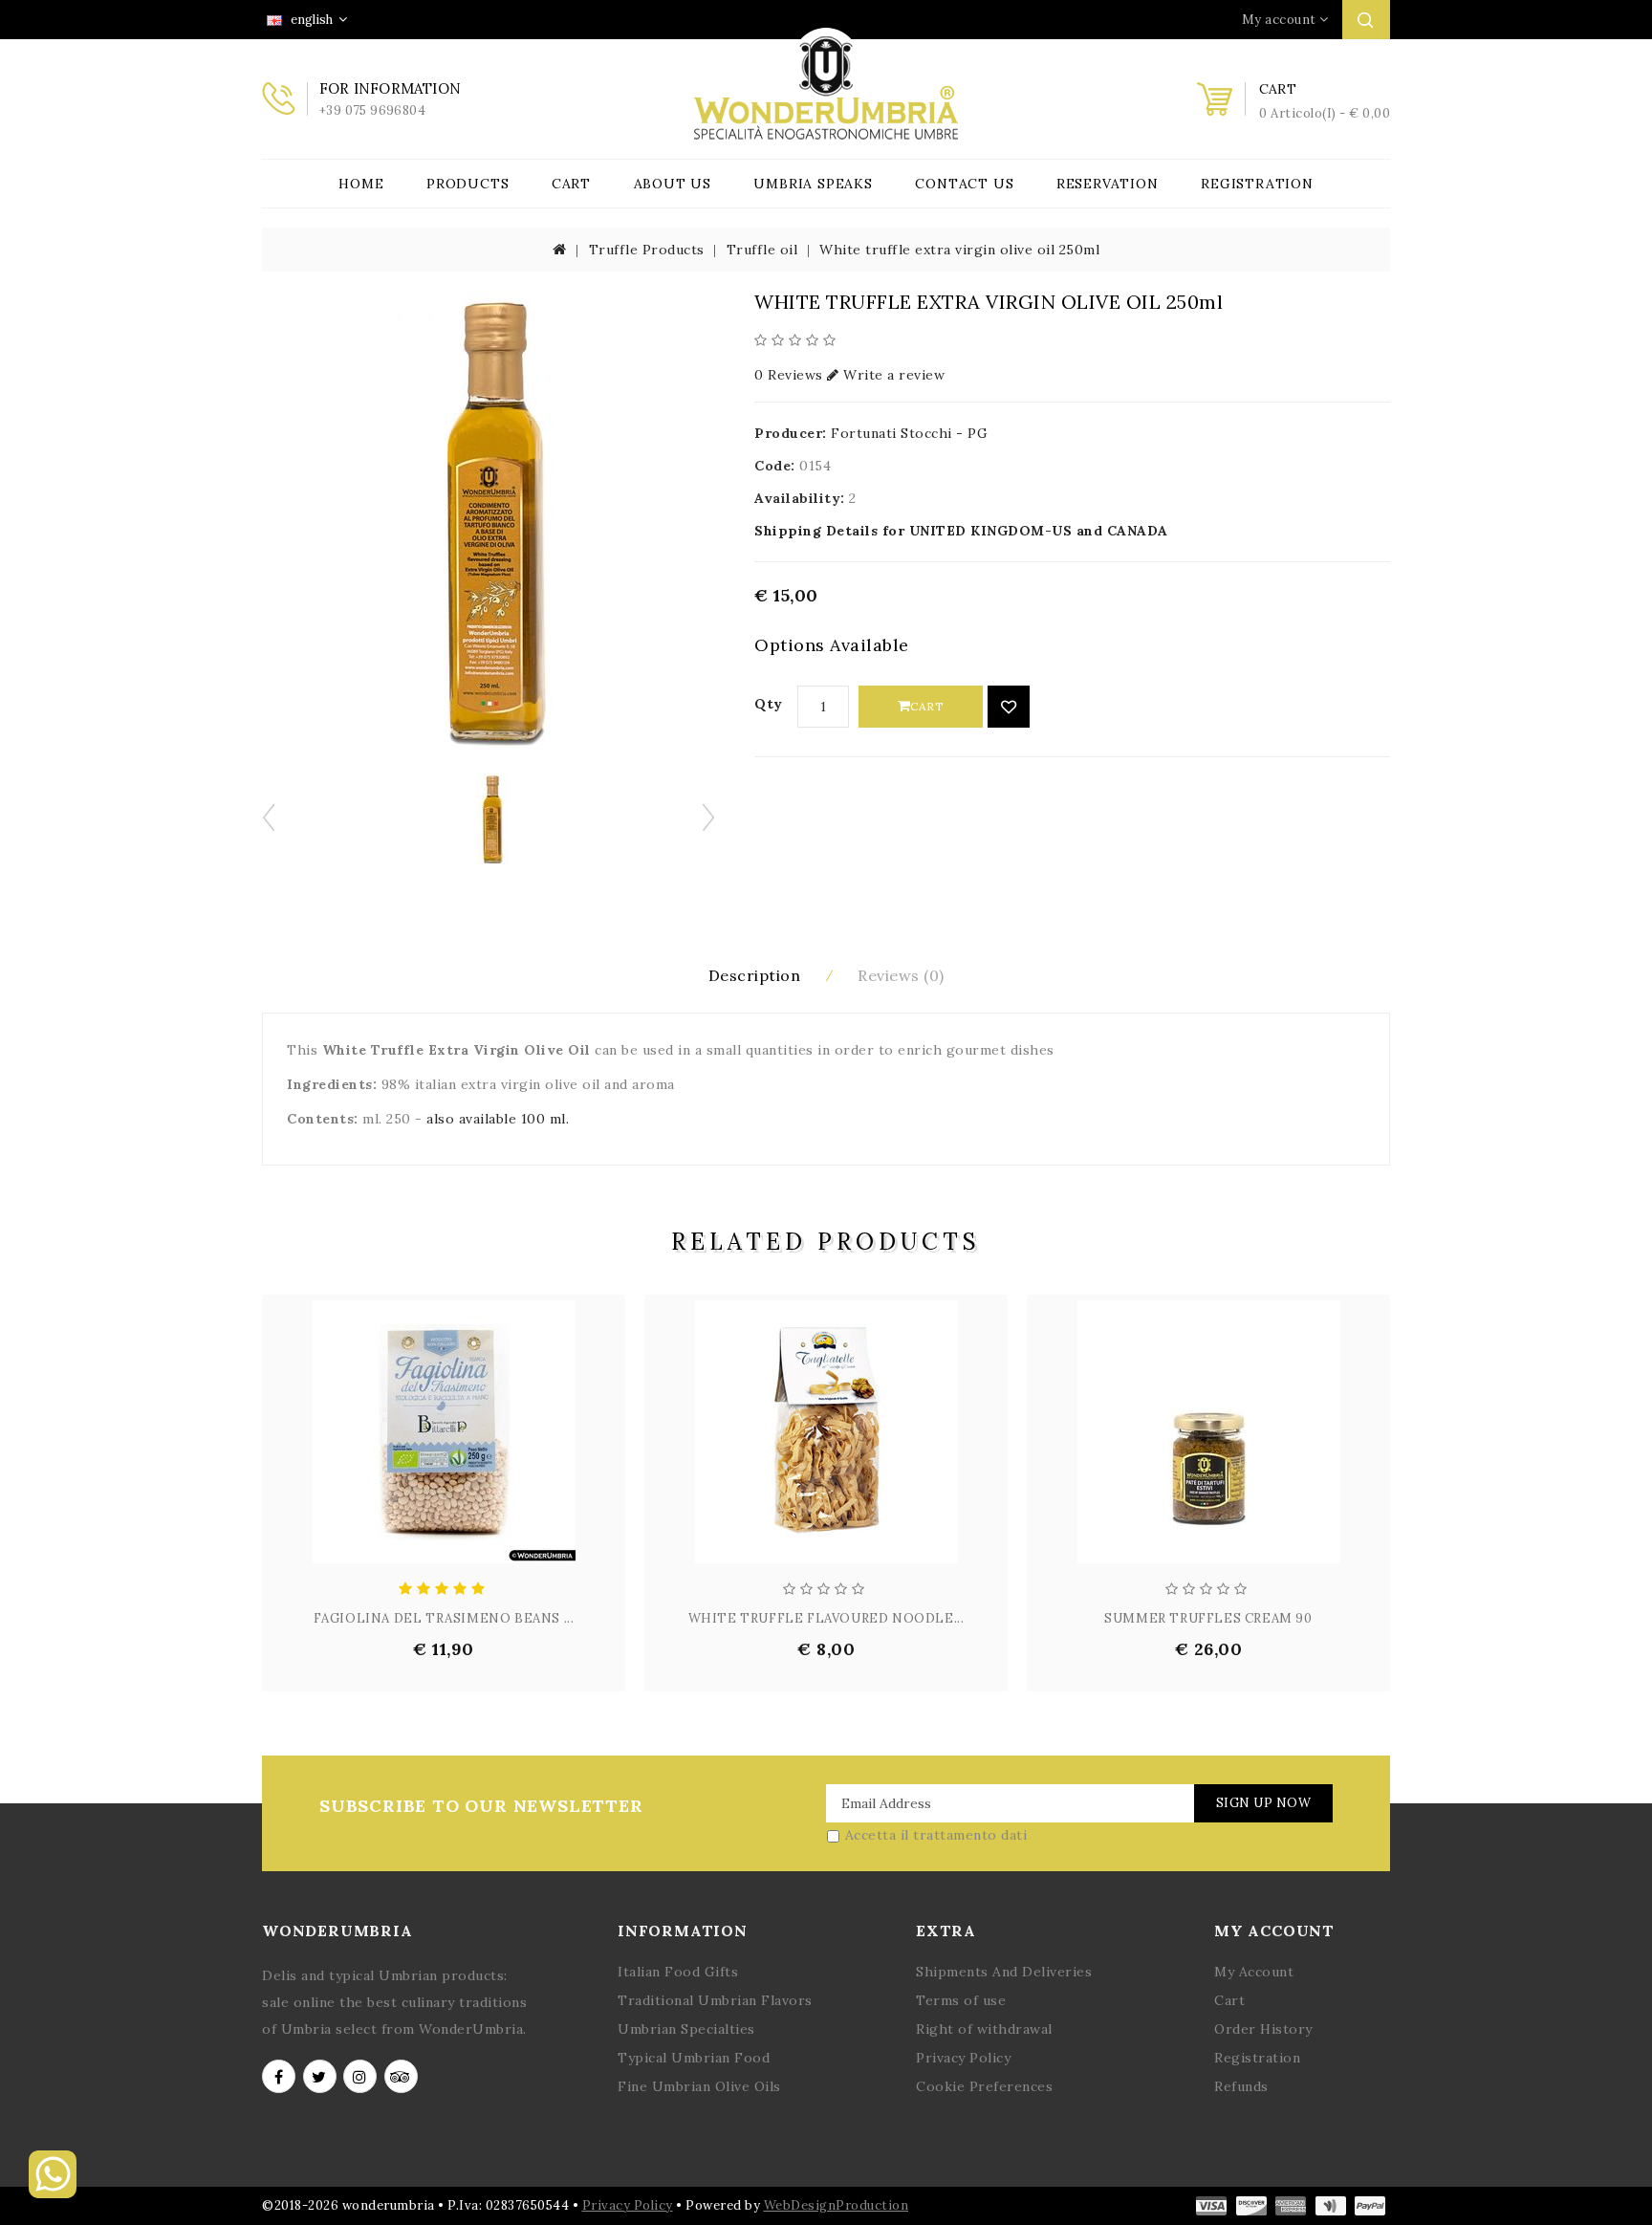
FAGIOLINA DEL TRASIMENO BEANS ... (444, 1618)
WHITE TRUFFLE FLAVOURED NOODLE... (826, 1618)
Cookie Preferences (984, 2086)
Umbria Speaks (813, 184)
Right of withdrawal (984, 2029)
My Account (1254, 1972)
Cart (571, 184)
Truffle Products (647, 250)
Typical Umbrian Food (694, 2058)
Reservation (1108, 184)
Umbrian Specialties (686, 2029)
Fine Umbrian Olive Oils (699, 2086)
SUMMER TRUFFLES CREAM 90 (1208, 1618)
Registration (1257, 184)
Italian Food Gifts (678, 1972)
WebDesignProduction (837, 2205)
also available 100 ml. (498, 1119)
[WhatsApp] (53, 2193)
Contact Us (964, 184)
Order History (1263, 2029)
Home (361, 184)
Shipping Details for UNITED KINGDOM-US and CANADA (961, 531)
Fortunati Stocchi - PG (909, 433)
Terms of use (961, 2000)
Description (755, 975)
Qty (769, 704)
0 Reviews (789, 375)
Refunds (1241, 2086)
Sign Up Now (1264, 1803)
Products (467, 184)
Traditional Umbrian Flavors (715, 2000)
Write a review (892, 375)
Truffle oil (762, 250)
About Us (673, 184)
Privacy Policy (963, 2058)
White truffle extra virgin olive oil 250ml (959, 250)
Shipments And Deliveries (1004, 1972)
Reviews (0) (901, 975)
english (310, 20)
